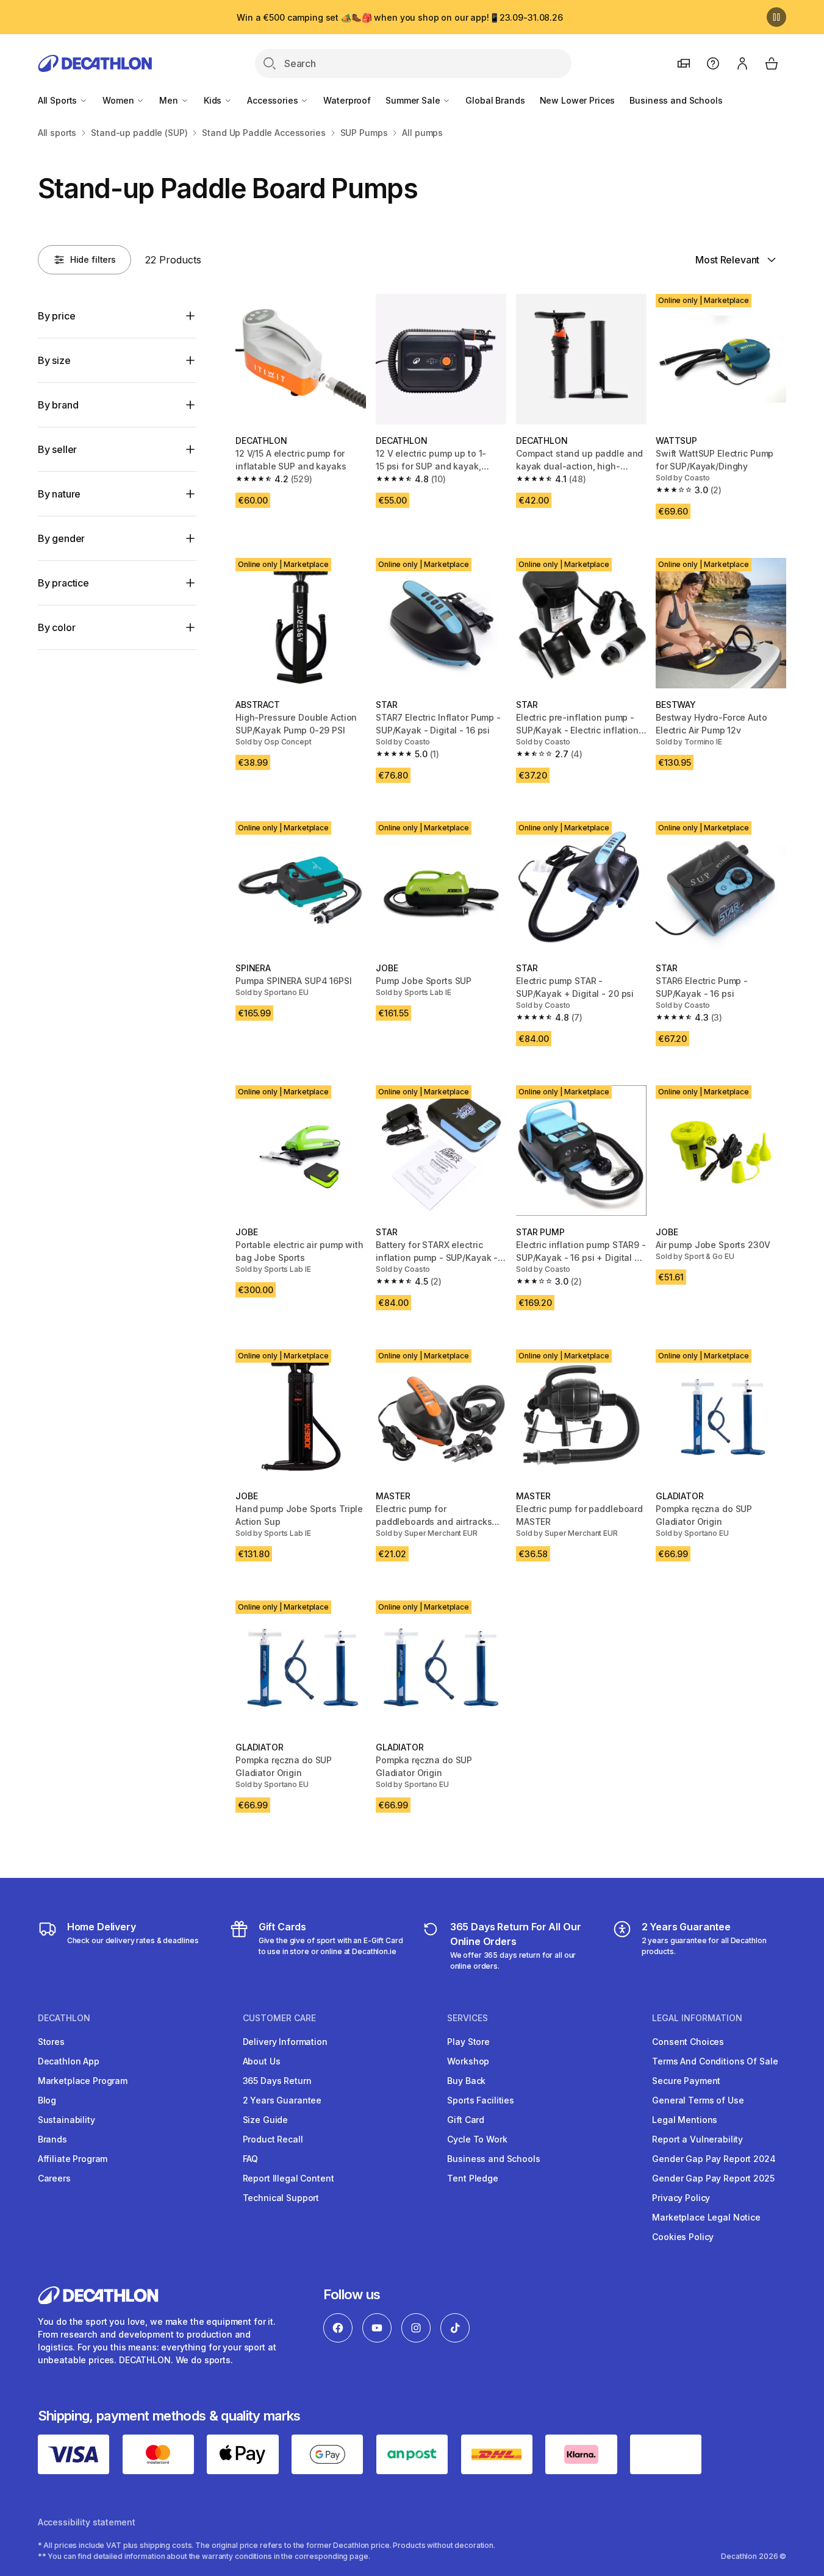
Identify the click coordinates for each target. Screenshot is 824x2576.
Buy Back (466, 2081)
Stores (51, 2042)
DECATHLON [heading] (64, 2018)
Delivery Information (285, 2042)
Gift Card (466, 2120)
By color (57, 627)
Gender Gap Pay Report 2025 (713, 2178)
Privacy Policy (681, 2198)
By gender (62, 538)
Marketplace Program (83, 2081)
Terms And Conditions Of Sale (715, 2061)
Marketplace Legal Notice (706, 2217)
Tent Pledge (472, 2178)
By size (54, 360)
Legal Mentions (685, 2120)
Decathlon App (69, 2061)
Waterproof (347, 100)
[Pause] (776, 17)
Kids (214, 100)
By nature (59, 494)
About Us (262, 2061)
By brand (58, 405)
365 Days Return (277, 2081)
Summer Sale (414, 100)
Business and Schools (676, 100)
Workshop (468, 2061)
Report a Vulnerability (697, 2139)
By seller (58, 449)
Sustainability (66, 2120)
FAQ (251, 2159)
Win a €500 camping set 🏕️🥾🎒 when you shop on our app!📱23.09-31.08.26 (400, 17)
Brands (52, 2139)
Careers (54, 2178)
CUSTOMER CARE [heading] (279, 2018)
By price (57, 316)
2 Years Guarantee (282, 2100)
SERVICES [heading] (468, 2018)
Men (170, 100)
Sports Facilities (481, 2100)
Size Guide (266, 2120)
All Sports (59, 100)
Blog (47, 2100)
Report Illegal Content (288, 2178)
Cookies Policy (683, 2237)
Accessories (274, 100)
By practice (63, 583)
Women (119, 100)
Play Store (468, 2042)
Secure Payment (686, 2081)
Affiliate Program (73, 2159)
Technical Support (281, 2198)
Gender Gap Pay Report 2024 (714, 2159)
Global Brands (495, 100)
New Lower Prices (578, 100)
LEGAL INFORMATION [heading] (697, 2018)
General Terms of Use (698, 2100)
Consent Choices (688, 2042)
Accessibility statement (87, 2522)
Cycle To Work (477, 2139)
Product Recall (273, 2139)
